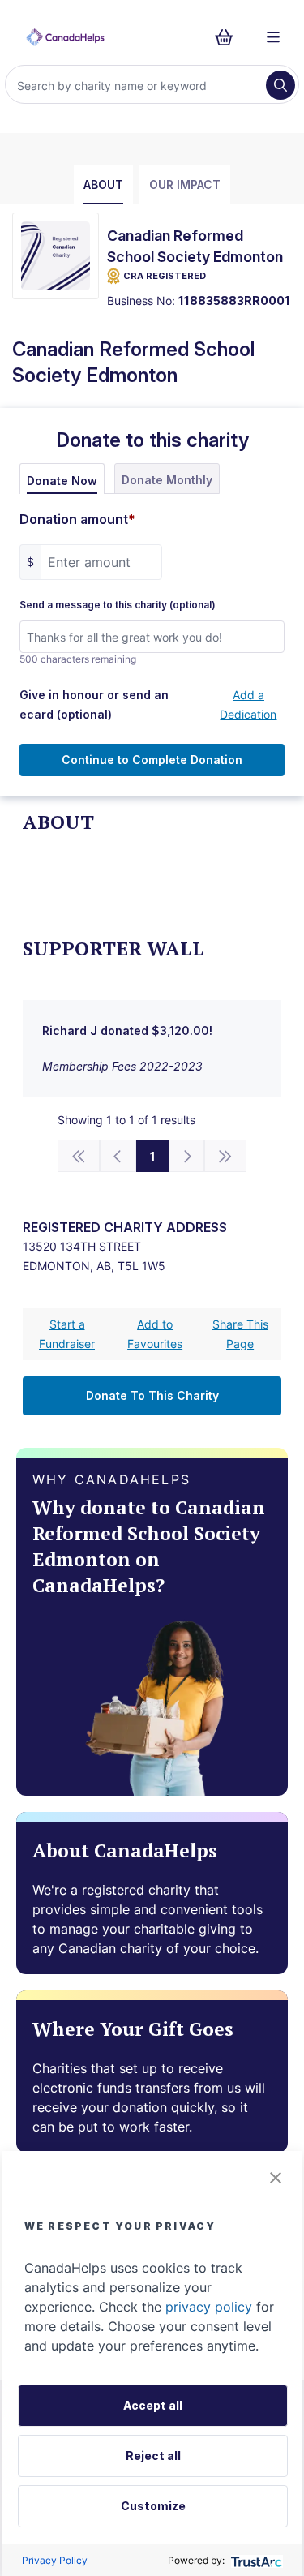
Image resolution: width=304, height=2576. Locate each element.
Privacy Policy (55, 2560)
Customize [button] (153, 2506)
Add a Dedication (248, 704)
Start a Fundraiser (67, 1334)
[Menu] (273, 37)
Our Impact (185, 185)
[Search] (280, 85)
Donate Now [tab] (62, 481)
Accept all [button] (153, 2405)
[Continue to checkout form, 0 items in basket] (229, 37)
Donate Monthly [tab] (167, 480)
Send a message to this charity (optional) (118, 605)
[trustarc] (255, 2560)
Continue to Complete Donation (152, 760)
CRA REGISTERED (165, 276)
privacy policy (209, 2307)
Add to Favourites (155, 1334)
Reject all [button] (153, 2456)
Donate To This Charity (152, 1395)
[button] (276, 2178)
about (103, 185)
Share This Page (240, 1334)
